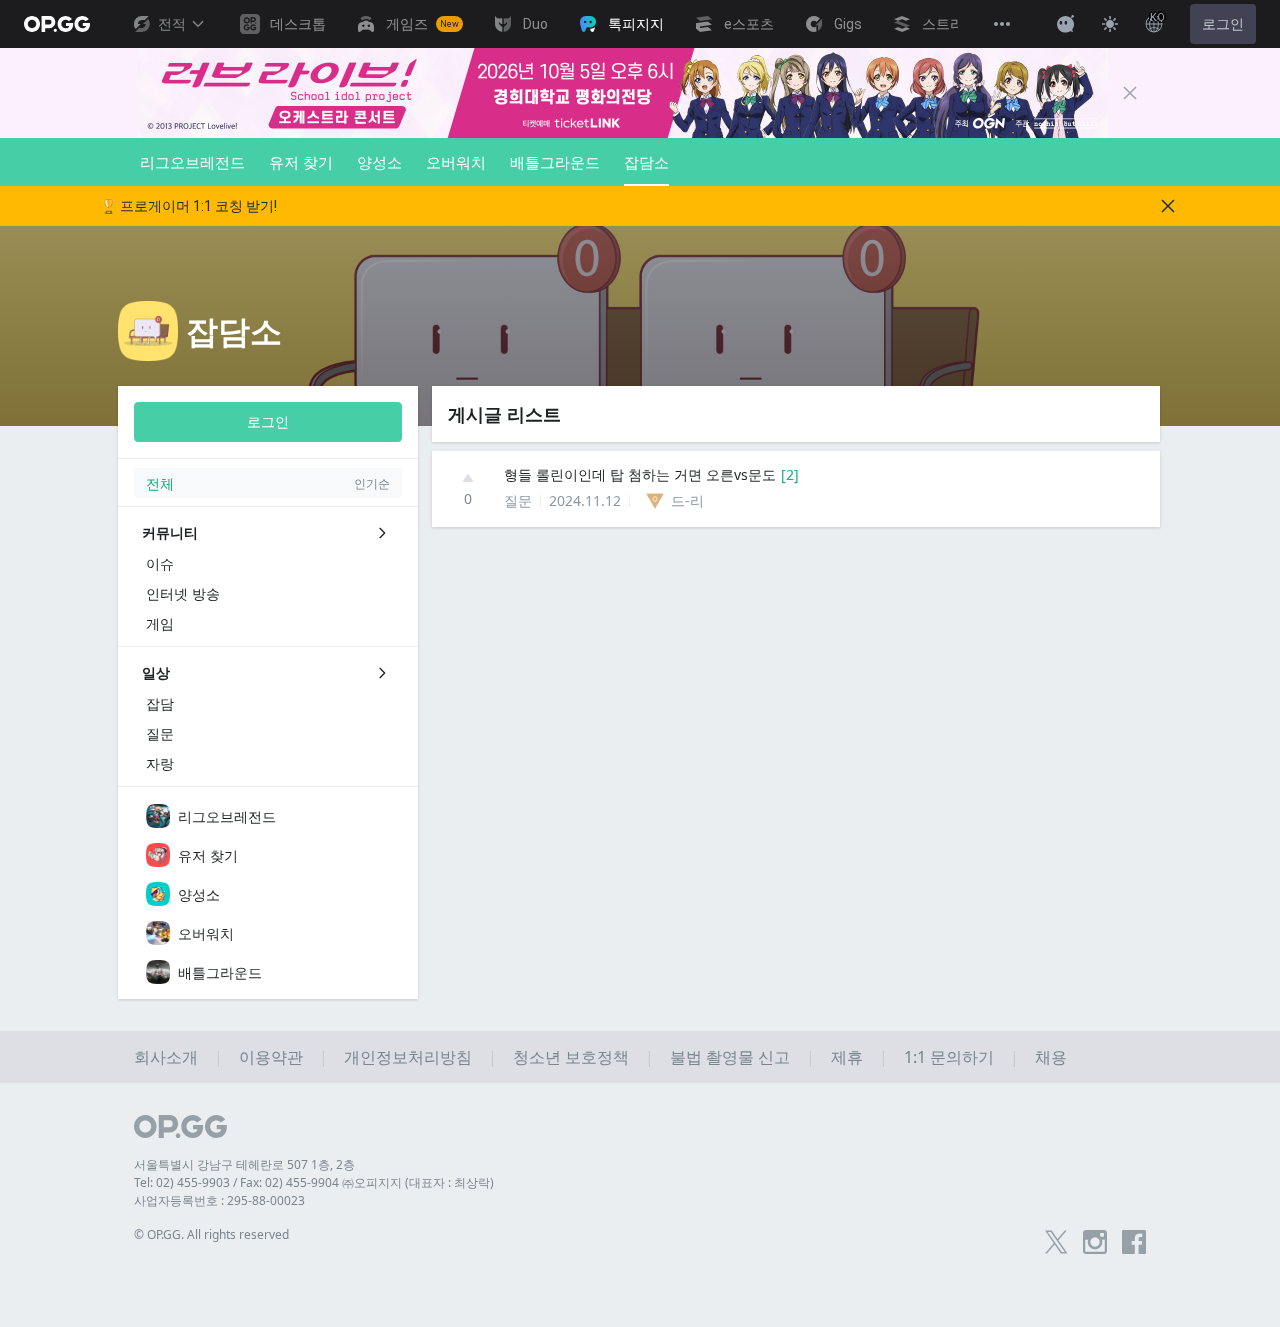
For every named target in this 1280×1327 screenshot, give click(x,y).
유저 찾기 (301, 162)
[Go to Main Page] (57, 24)
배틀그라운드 (555, 162)
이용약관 (271, 1057)
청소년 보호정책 (571, 1057)
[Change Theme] (1110, 24)
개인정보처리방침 (408, 1057)
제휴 (847, 1057)
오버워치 (456, 162)
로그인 (1223, 24)
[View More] (1002, 24)
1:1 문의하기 (949, 1057)
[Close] (1130, 93)
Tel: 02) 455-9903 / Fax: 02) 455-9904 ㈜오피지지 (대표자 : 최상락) (314, 1182)
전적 (172, 24)
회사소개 (166, 1057)
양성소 (379, 162)
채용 (1051, 1057)
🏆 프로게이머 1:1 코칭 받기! (188, 206)
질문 (518, 500)
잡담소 (646, 162)
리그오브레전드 (192, 162)
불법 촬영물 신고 (730, 1057)
